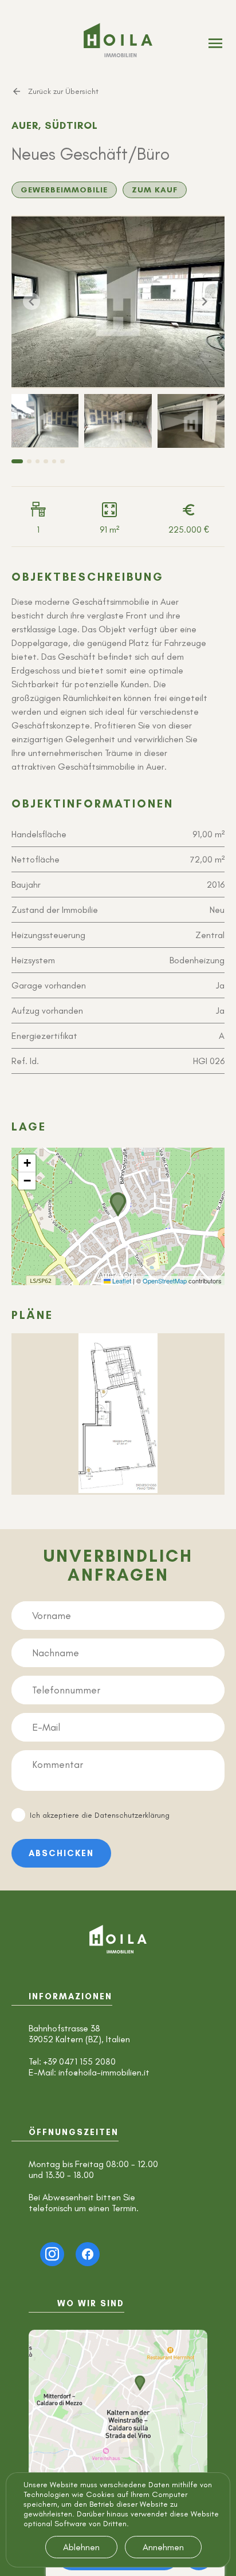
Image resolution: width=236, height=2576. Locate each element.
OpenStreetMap (165, 1281)
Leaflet (121, 1281)
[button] (118, 1204)
